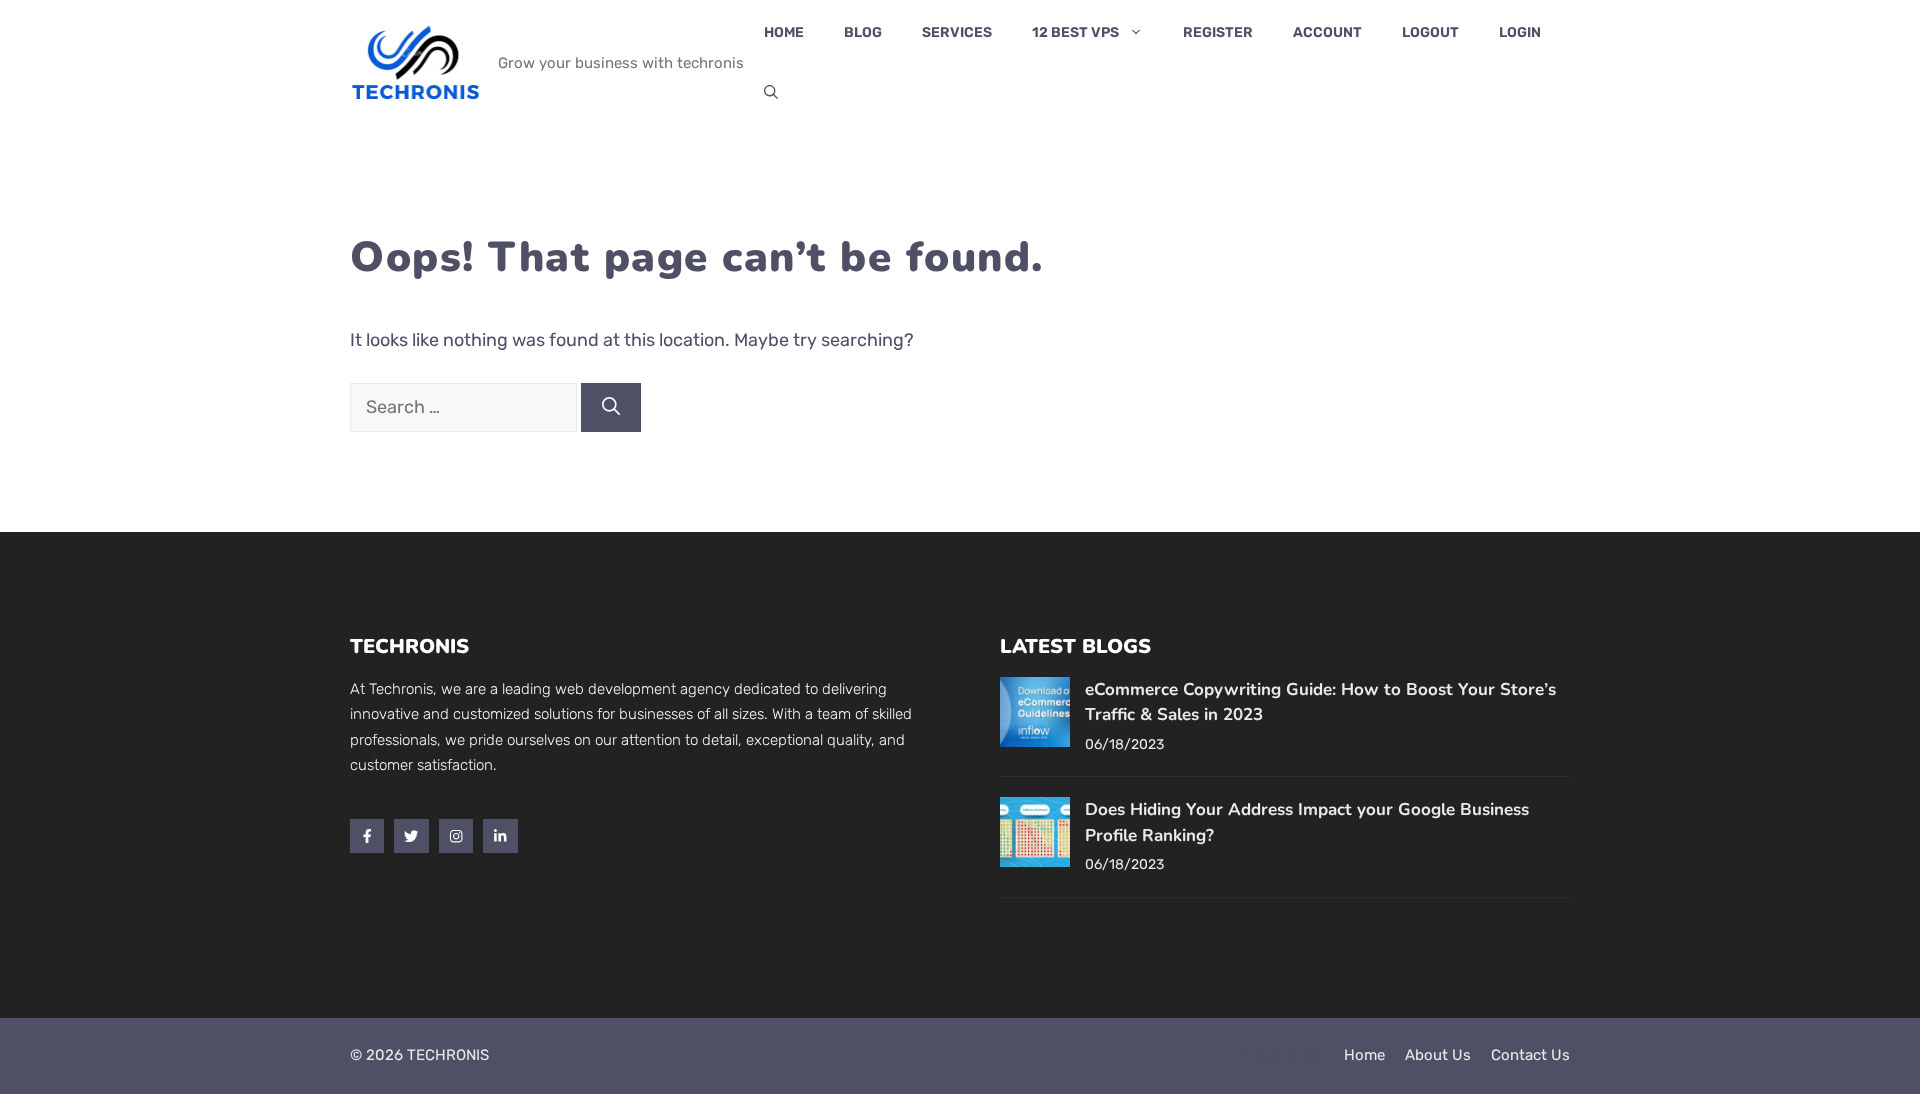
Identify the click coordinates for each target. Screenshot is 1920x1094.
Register (1218, 32)
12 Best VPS (1075, 32)
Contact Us (1530, 1055)
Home (784, 32)
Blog (863, 32)
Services (957, 32)
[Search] (611, 407)
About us (1438, 1055)
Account (1327, 32)
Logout (1430, 32)
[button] (771, 93)
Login (1520, 32)
